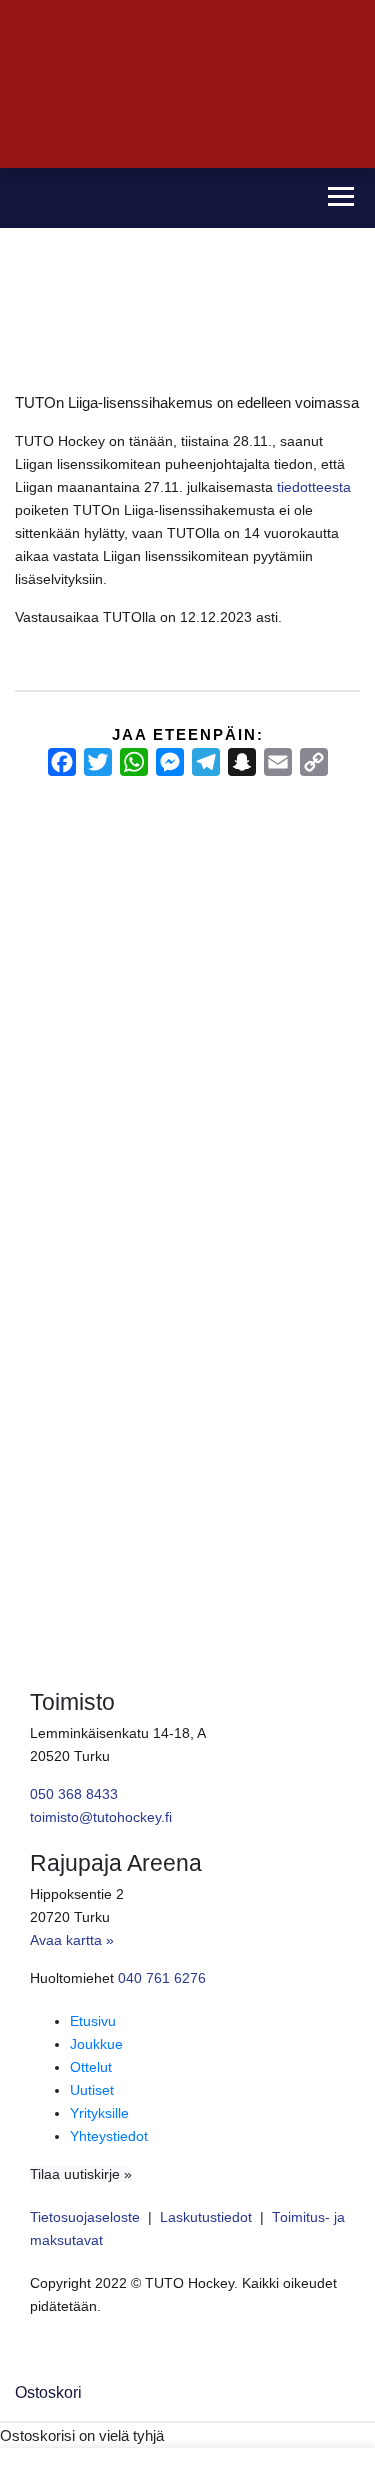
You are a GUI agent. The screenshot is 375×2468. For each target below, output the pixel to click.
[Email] (278, 762)
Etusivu (93, 2021)
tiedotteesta (314, 487)
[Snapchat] (242, 762)
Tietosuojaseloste (85, 2217)
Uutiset (92, 2090)
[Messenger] (170, 762)
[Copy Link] (314, 762)
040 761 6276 (162, 1978)
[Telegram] (206, 762)
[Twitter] (98, 762)
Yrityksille (99, 2113)
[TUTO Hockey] (153, 198)
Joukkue (96, 2044)
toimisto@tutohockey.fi (101, 1817)
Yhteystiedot (109, 2136)
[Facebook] (62, 762)
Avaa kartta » (72, 1940)
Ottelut (91, 2067)
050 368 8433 (74, 1794)
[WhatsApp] (134, 762)
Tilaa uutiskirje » (81, 2174)
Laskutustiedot (206, 2217)
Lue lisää (50, 1363)
